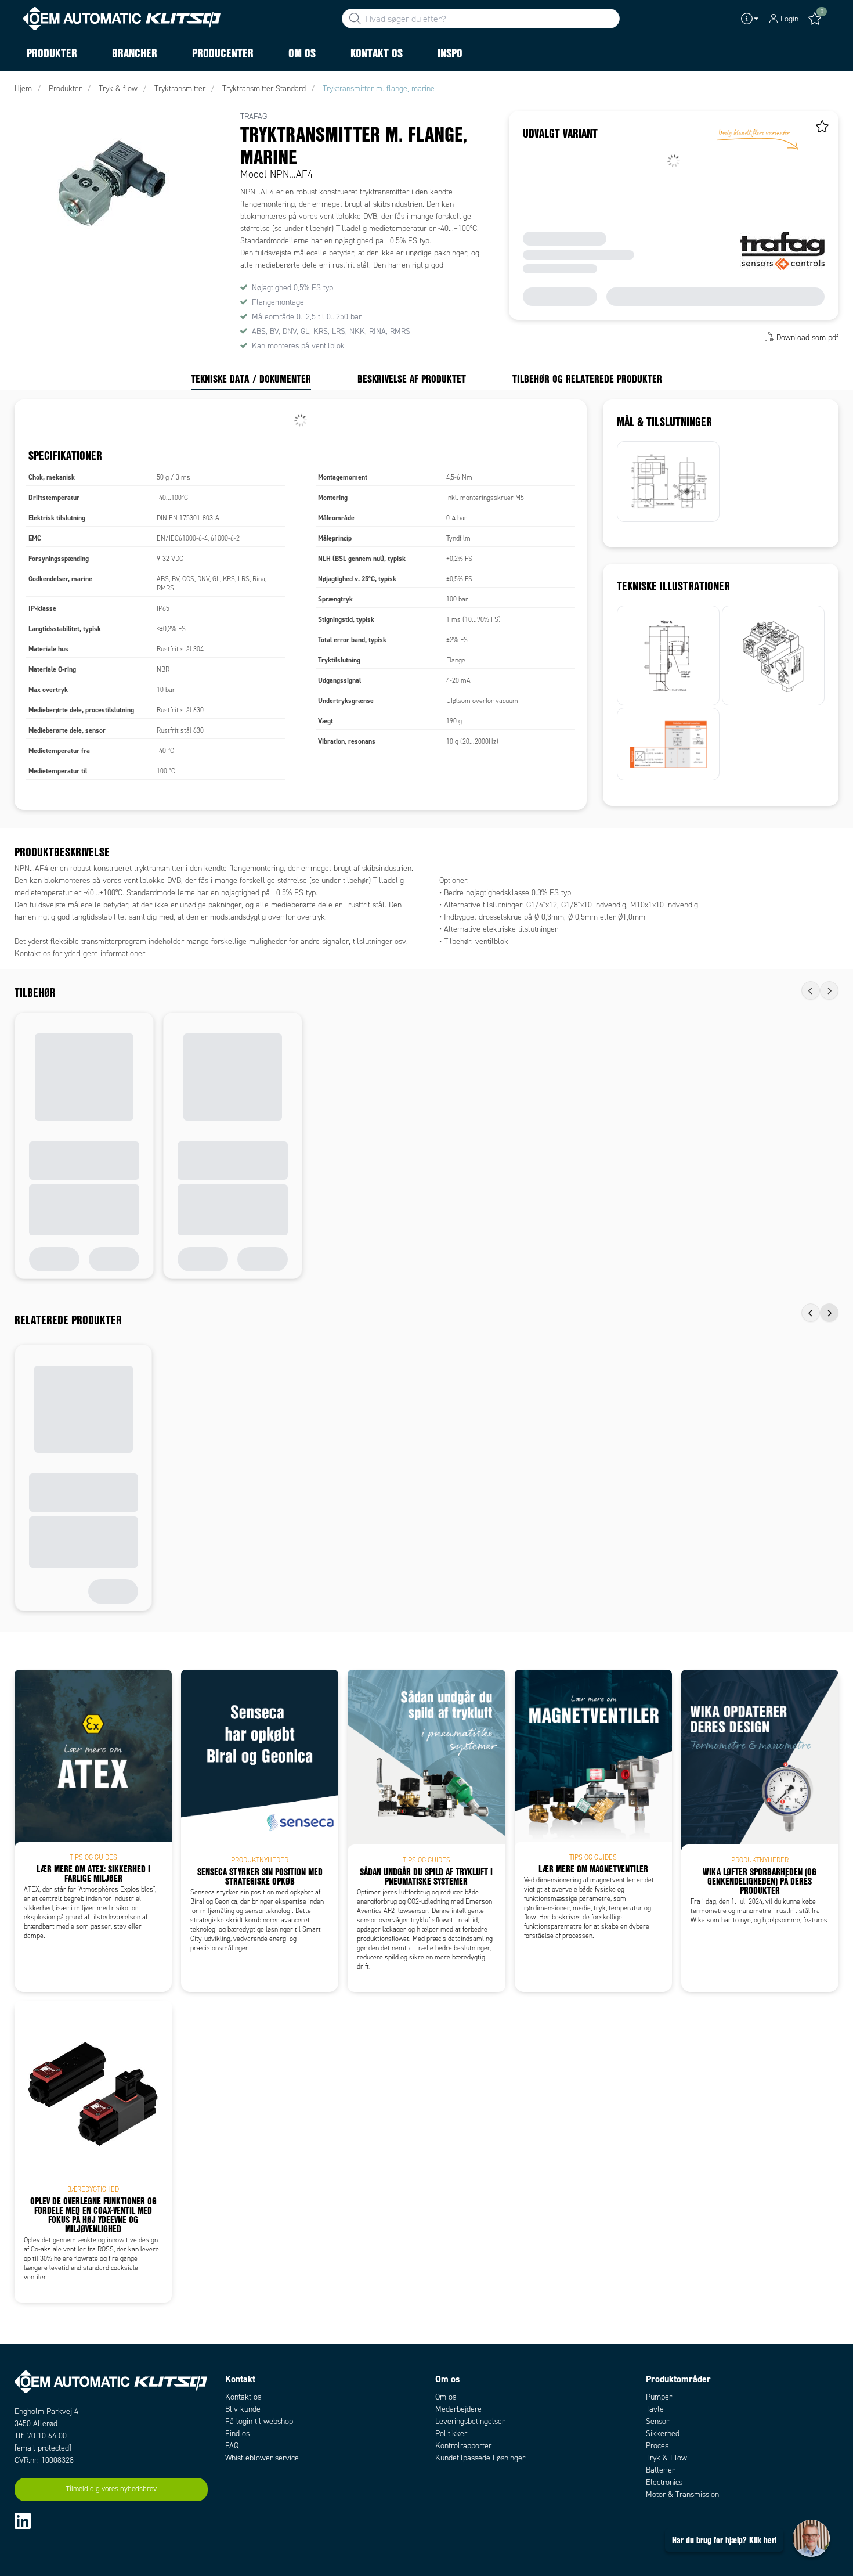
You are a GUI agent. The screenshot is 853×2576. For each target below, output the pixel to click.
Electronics (664, 2482)
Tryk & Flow (666, 2458)
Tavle (655, 2409)
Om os (446, 2397)
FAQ (232, 2446)
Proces (657, 2446)
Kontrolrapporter (463, 2446)
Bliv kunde (243, 2409)
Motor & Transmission (682, 2494)
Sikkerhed (663, 2433)
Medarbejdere (458, 2409)
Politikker (451, 2433)
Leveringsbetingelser (470, 2421)
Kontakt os (243, 2397)
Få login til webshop (259, 2421)
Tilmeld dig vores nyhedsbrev (111, 2489)
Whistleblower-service (262, 2458)
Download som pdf (807, 338)
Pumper (659, 2397)
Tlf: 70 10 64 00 (41, 2436)
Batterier (660, 2470)
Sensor (657, 2421)
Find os (237, 2433)
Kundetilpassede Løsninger (480, 2458)
